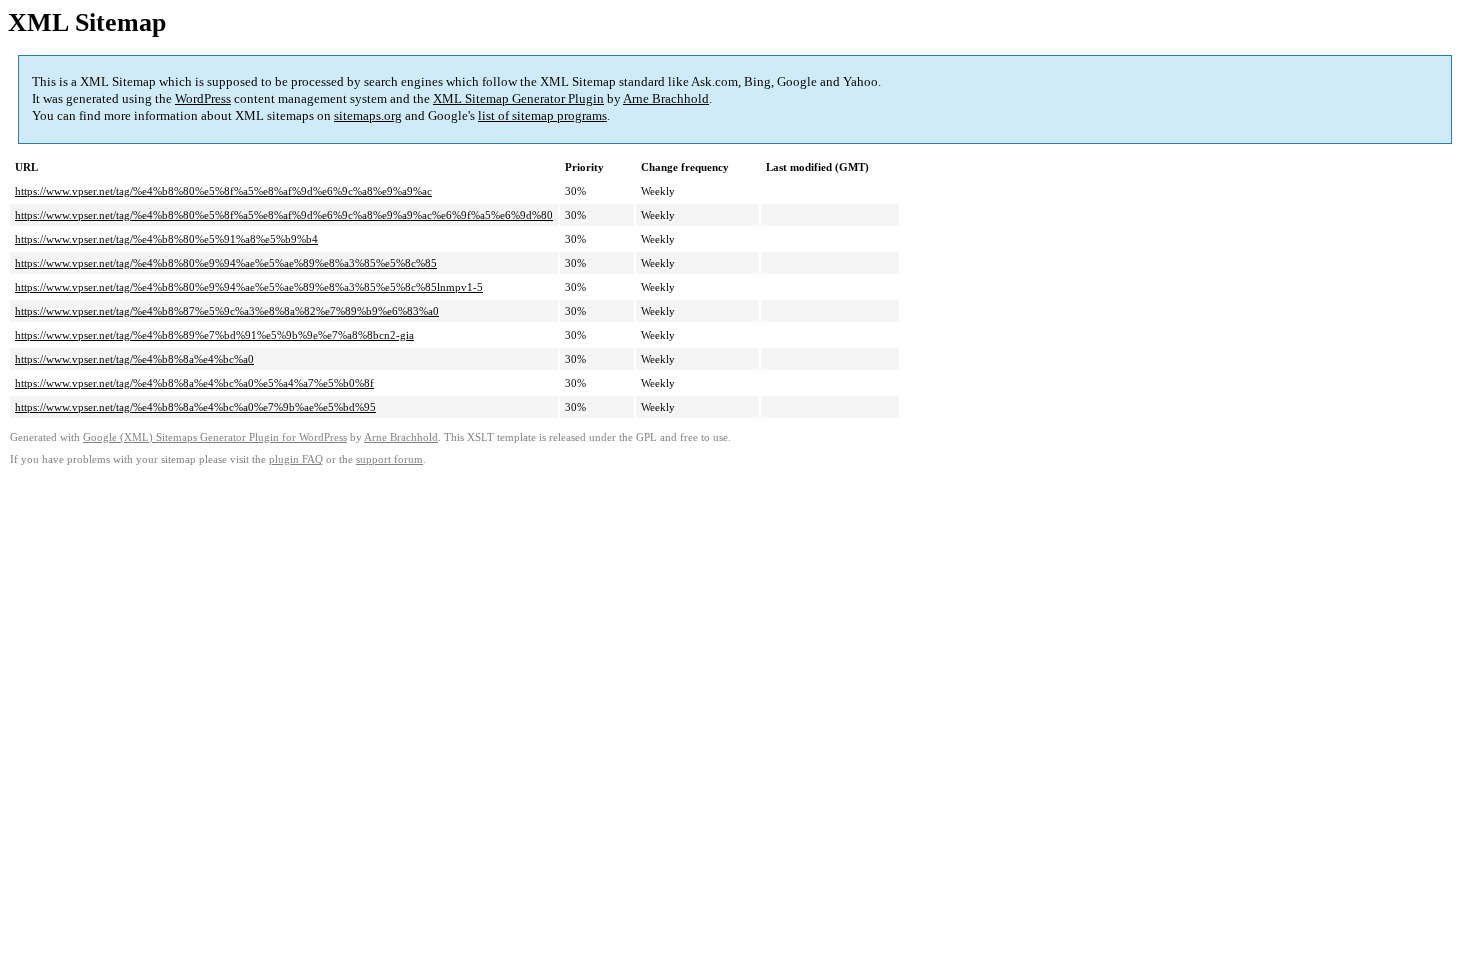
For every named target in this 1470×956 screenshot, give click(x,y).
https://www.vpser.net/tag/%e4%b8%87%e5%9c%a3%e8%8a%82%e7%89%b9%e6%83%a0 (227, 311)
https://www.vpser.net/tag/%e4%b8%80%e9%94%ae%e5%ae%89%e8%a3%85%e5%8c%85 (226, 263)
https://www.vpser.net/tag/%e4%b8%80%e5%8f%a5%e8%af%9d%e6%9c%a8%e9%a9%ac (223, 191)
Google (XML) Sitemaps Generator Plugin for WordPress (215, 437)
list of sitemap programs (542, 115)
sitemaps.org (368, 115)
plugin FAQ (296, 459)
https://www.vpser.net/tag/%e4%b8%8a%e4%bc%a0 (134, 359)
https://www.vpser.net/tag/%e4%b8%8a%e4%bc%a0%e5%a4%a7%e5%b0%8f (194, 383)
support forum (389, 459)
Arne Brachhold (666, 98)
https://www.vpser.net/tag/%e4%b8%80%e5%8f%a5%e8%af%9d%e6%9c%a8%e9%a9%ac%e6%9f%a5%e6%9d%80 (284, 215)
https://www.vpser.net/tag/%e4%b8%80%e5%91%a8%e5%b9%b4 (166, 239)
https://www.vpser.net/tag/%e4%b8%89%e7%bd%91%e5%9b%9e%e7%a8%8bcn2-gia (214, 335)
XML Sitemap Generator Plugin (518, 98)
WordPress (203, 98)
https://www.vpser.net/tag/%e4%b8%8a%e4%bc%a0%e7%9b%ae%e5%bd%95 (195, 407)
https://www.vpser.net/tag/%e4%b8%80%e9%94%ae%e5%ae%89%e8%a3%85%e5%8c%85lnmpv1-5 (249, 287)
